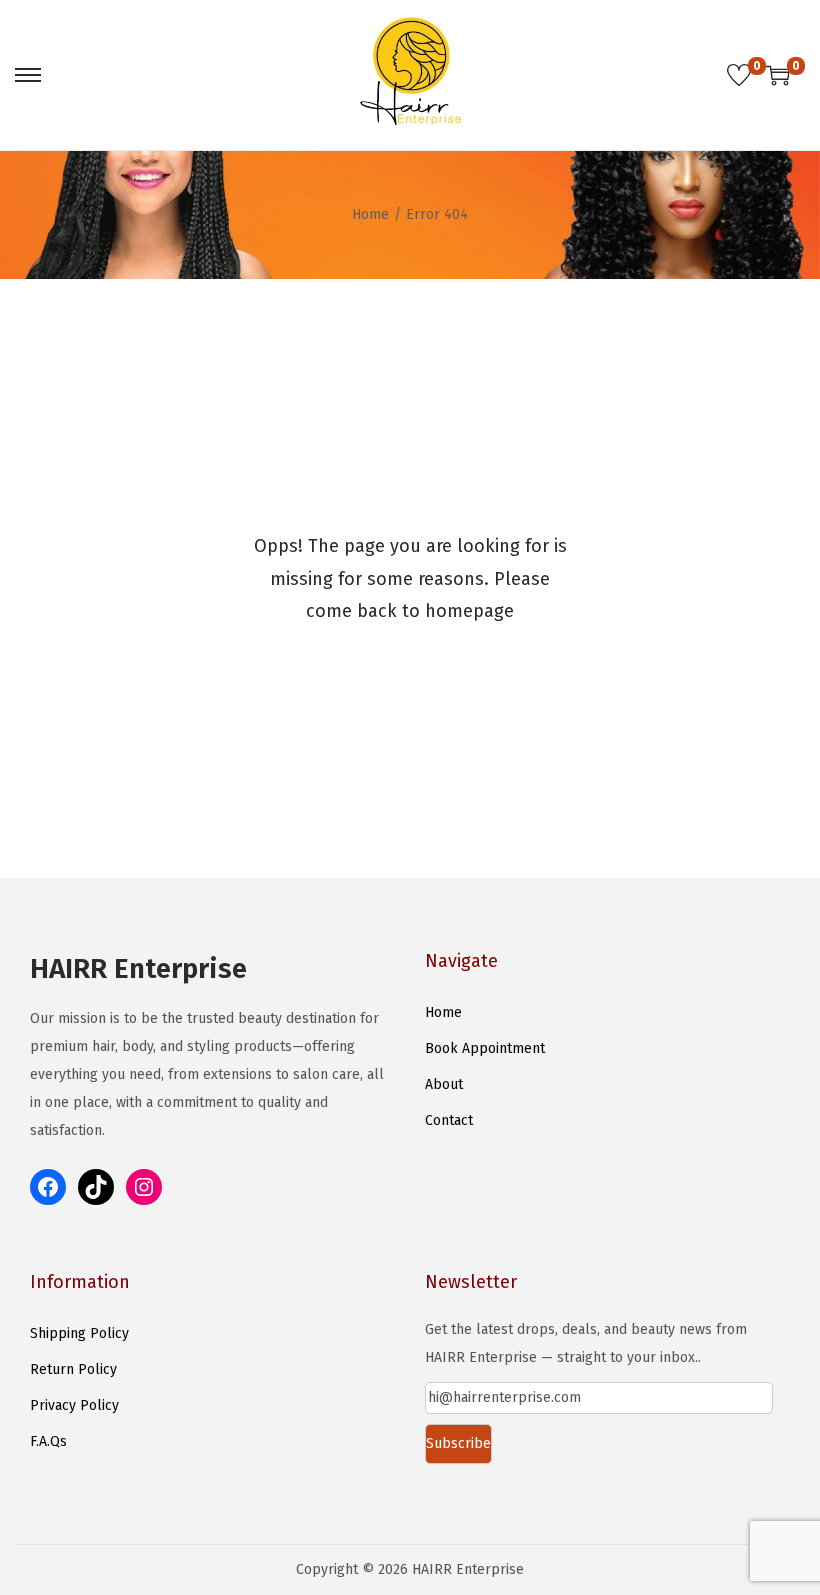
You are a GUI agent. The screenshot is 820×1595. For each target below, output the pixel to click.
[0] (739, 75)
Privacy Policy (74, 1405)
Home (370, 214)
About (444, 1084)
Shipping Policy (79, 1333)
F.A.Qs (48, 1441)
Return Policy (73, 1369)
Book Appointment (485, 1048)
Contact (449, 1120)
